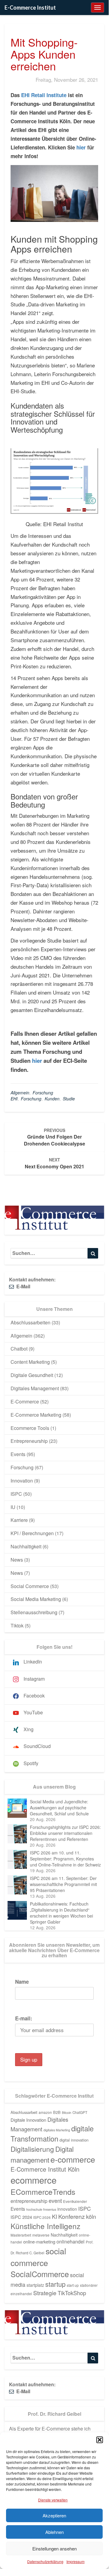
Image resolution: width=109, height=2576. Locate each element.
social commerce (38, 2257)
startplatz (35, 2285)
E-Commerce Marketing (36, 1415)
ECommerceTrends (43, 2192)
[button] (100, 2440)
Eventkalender (75, 2201)
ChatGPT (80, 2112)
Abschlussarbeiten (30, 1322)
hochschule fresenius (41, 2209)
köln (91, 2216)
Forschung (43, 1093)
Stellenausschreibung (34, 1612)
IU (13, 1507)
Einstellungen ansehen (54, 2548)
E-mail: (24, 2018)
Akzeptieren (54, 2515)
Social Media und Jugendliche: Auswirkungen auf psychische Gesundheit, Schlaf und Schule (59, 1808)
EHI (14, 1099)
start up (73, 2285)
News (17, 1560)
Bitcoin (67, 2113)
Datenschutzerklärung (45, 2561)
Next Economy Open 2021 (54, 1163)
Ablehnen (54, 2532)
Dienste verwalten (53, 2500)
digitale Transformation (52, 2133)
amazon (45, 2112)
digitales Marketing (57, 2130)
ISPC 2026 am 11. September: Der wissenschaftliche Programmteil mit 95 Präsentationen (63, 1884)
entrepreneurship (29, 2201)
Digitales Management (35, 1388)
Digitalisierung (32, 2149)
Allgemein (20, 1093)
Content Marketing (30, 1362)
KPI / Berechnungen (32, 1533)
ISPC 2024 (21, 2217)
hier (81, 147)
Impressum (75, 2561)
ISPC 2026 (42, 2217)
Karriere (19, 1520)
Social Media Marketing (36, 1599)
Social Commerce (30, 1586)
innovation (67, 2209)
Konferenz (72, 2216)
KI (54, 2216)
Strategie (45, 2293)
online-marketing (39, 2242)
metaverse (41, 2235)
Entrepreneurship (29, 1441)
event (55, 2200)
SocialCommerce (40, 2274)
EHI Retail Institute (44, 95)
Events (18, 1454)
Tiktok (17, 1625)
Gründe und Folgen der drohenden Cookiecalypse (54, 1137)
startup (55, 2284)
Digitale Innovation (28, 2120)
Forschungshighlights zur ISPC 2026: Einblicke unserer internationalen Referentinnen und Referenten (65, 1833)
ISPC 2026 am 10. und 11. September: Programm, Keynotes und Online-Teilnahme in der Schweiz (65, 1859)
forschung (31, 1099)
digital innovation (74, 2140)
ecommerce (34, 2180)
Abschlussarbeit (24, 2112)
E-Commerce (25, 1401)
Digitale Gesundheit (32, 1375)
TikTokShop (72, 2293)
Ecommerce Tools (30, 1428)
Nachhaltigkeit (26, 1546)
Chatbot (19, 1349)
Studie (69, 1099)
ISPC (16, 1494)
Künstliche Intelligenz (45, 2226)
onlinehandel (71, 2241)
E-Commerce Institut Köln (45, 2169)
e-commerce (73, 2159)
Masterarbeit (21, 2235)
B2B (57, 2112)
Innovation (22, 1481)
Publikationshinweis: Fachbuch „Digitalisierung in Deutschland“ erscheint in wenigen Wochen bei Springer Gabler (61, 1913)
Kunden (52, 1099)
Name (22, 1982)
